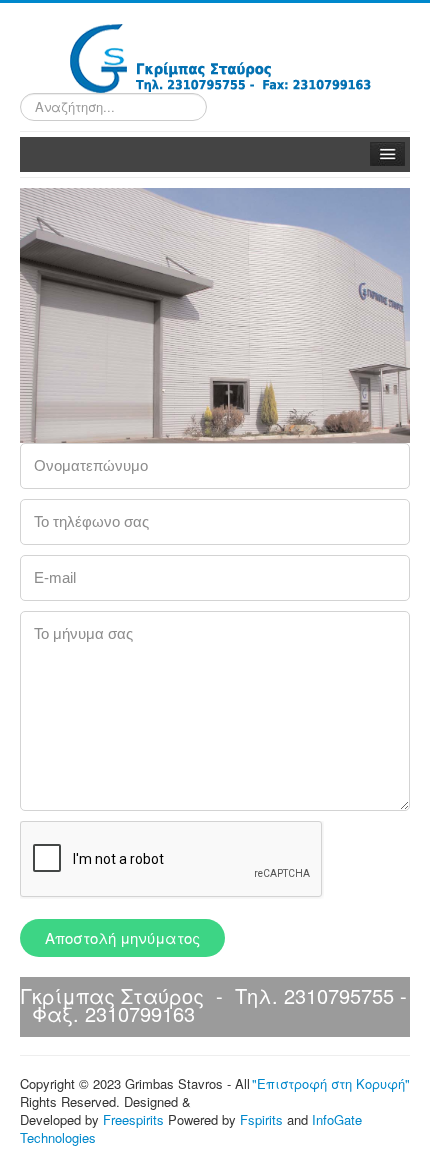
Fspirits (261, 1119)
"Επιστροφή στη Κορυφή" (331, 1083)
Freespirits (133, 1119)
